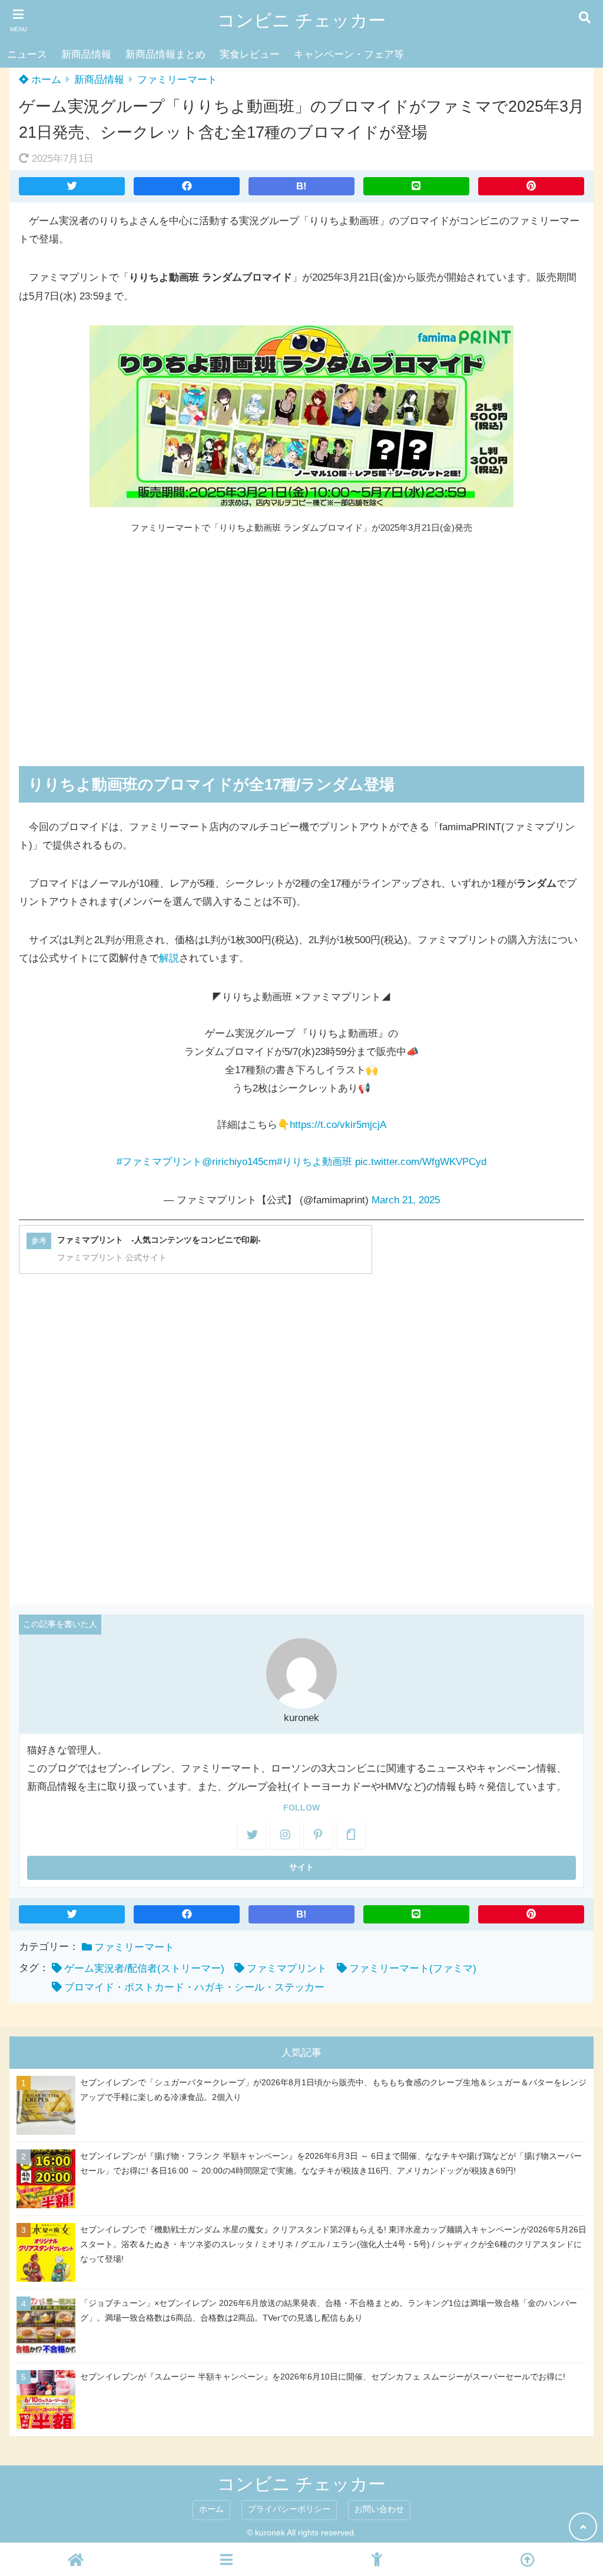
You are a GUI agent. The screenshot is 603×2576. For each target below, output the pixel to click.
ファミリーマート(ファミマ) (413, 1968)
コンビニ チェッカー (301, 20)
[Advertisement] (301, 638)
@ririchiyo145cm (239, 1162)
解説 (169, 958)
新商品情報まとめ (165, 54)
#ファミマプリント (159, 1162)
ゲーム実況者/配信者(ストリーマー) (144, 1968)
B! (301, 186)
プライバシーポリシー (289, 2509)
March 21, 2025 (406, 1200)
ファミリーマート (177, 80)
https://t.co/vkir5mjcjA (338, 1125)
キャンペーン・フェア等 (349, 54)
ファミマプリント (287, 1968)
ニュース (27, 54)
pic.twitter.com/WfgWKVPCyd (421, 1162)
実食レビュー (250, 54)
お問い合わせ (379, 2509)
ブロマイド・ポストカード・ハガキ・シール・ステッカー (194, 1987)
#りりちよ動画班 (314, 1162)
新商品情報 (86, 54)
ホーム (45, 80)
